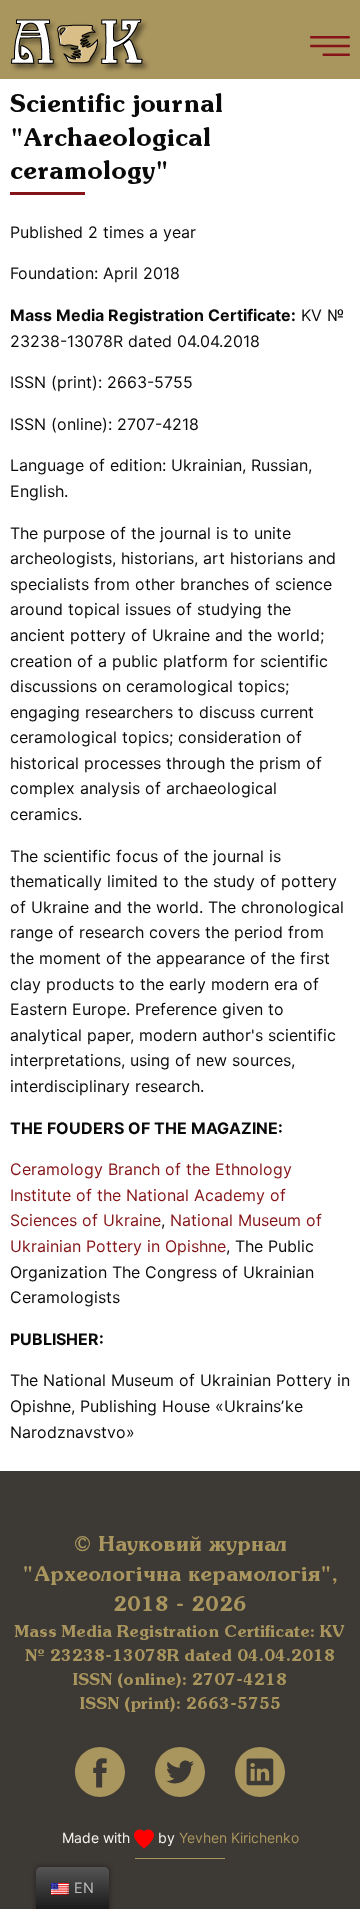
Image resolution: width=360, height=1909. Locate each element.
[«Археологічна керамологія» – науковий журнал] (81, 46)
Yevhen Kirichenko (239, 1837)
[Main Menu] (330, 46)
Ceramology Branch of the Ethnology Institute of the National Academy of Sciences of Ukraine (151, 1194)
